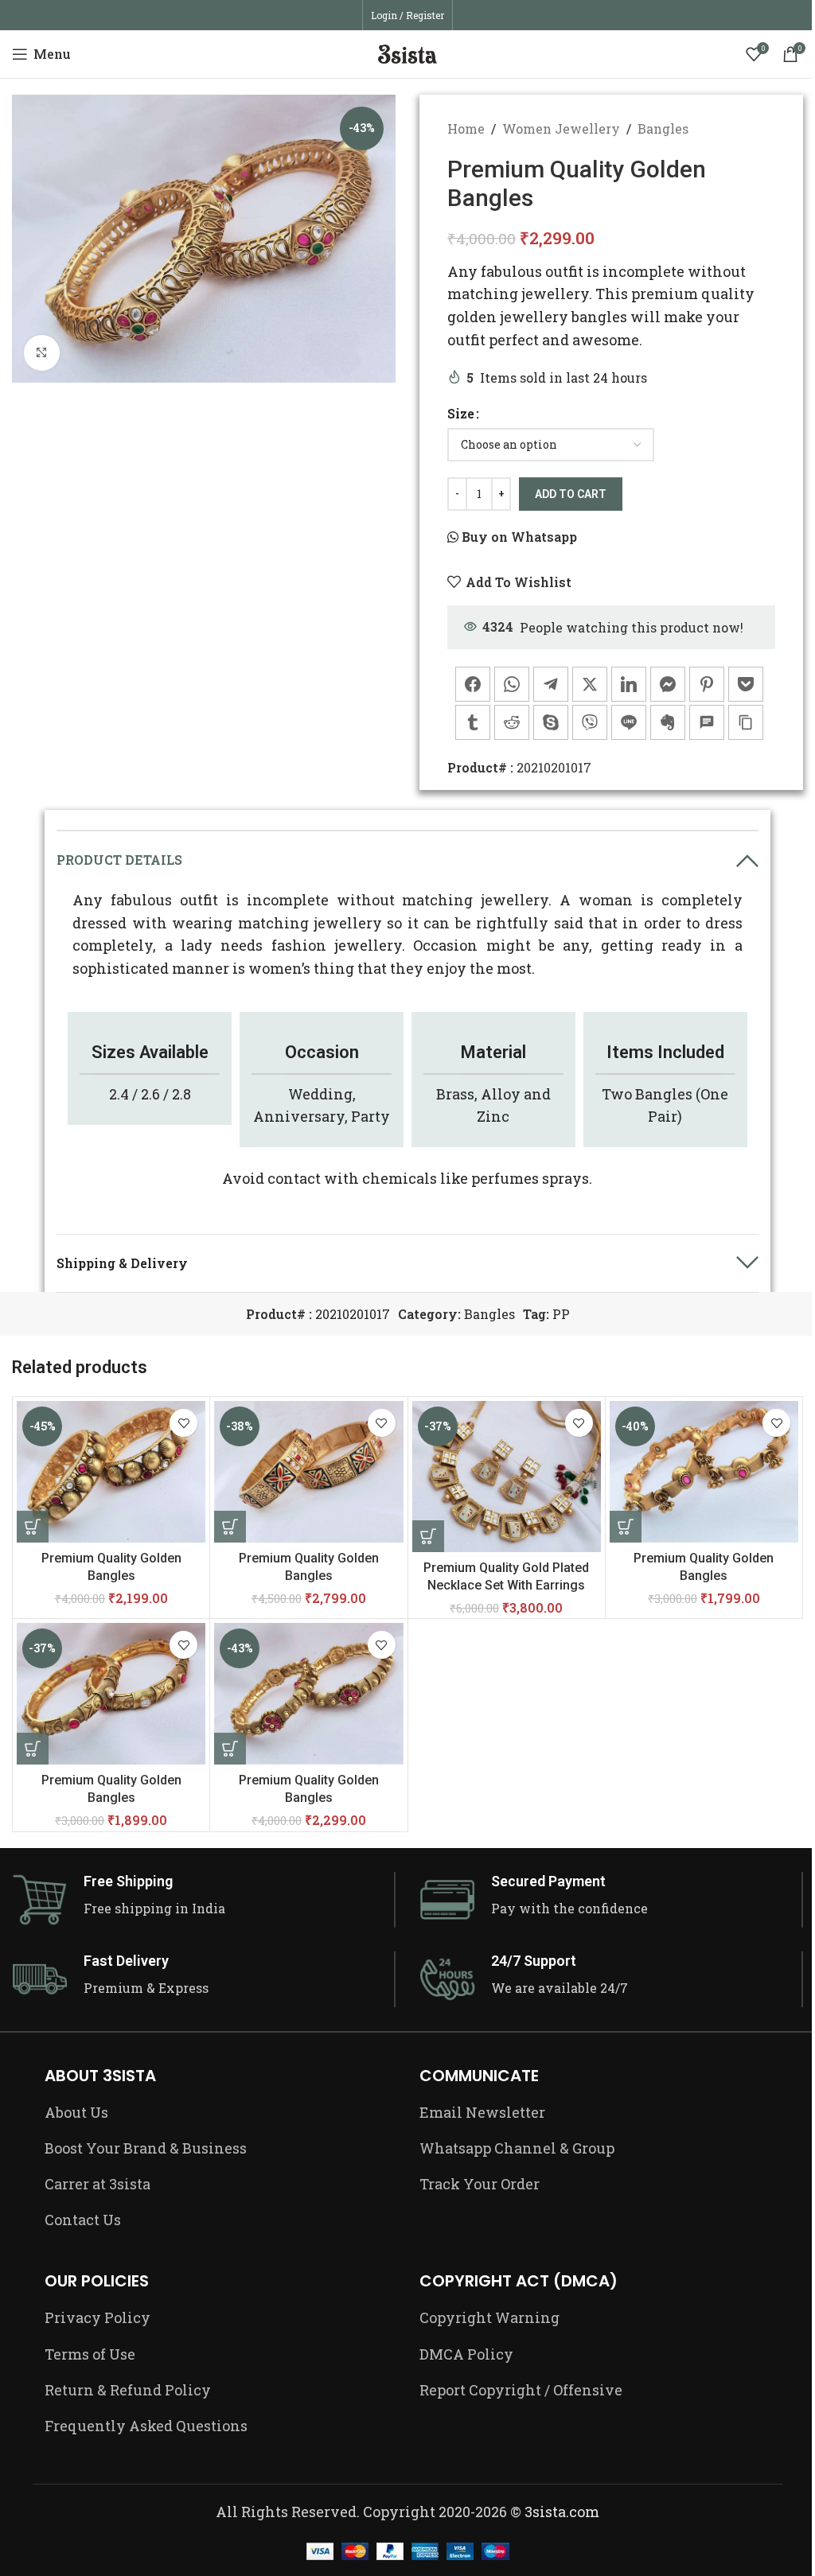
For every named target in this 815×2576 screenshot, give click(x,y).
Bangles (663, 128)
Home (466, 128)
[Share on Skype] (551, 722)
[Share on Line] (629, 722)
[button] (428, 1536)
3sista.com (562, 2512)
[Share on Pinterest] (707, 684)
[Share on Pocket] (746, 684)
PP (561, 1314)
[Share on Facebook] (473, 684)
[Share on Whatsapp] (512, 684)
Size (461, 413)
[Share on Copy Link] (746, 722)
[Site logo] (408, 52)
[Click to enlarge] (42, 353)
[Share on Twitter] (590, 684)
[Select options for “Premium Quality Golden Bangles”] (33, 1527)
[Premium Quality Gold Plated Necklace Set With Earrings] (507, 1477)
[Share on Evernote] (668, 722)
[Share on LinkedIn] (629, 684)
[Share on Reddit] (512, 722)
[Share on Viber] (590, 722)
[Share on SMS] (707, 722)
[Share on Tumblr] (473, 722)
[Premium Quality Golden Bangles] (111, 1472)
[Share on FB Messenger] (668, 684)
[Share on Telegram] (551, 684)
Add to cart (571, 494)
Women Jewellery (561, 128)
